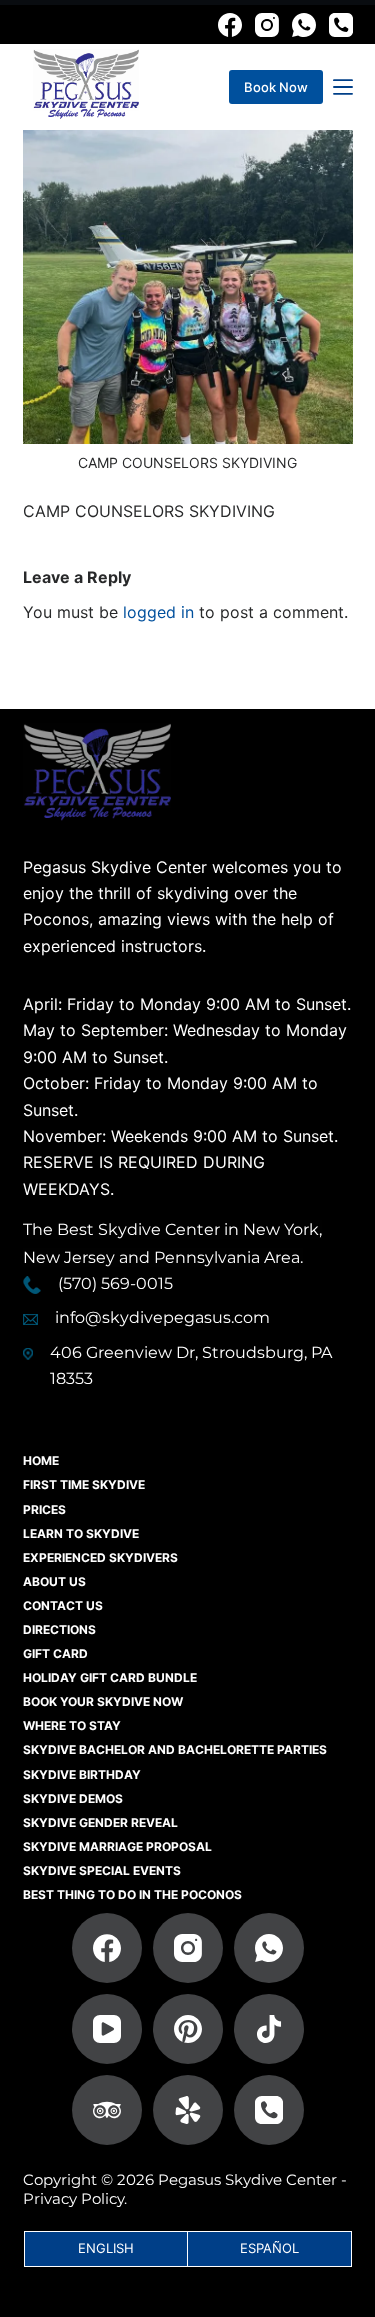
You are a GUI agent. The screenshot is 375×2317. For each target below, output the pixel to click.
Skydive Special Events (102, 1870)
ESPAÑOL (269, 2248)
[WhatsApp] (304, 25)
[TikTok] (269, 2029)
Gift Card (55, 1653)
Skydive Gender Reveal (100, 1822)
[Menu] (343, 87)
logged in (158, 612)
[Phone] (341, 25)
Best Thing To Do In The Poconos (132, 1894)
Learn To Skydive (81, 1533)
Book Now (276, 87)
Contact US (63, 1605)
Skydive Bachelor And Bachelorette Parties (175, 1749)
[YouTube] (107, 2029)
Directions (59, 1629)
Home (41, 1460)
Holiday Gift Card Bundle (110, 1677)
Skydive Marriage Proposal (117, 1846)
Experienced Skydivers (100, 1557)
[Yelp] (188, 2110)
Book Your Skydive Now (103, 1701)
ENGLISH (106, 2248)
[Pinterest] (188, 2029)
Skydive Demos (73, 1798)
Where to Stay (72, 1725)
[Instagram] (267, 25)
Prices (44, 1509)
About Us (54, 1581)
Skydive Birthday (82, 1774)
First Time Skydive (84, 1484)
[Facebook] (230, 25)
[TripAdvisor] (107, 2110)
